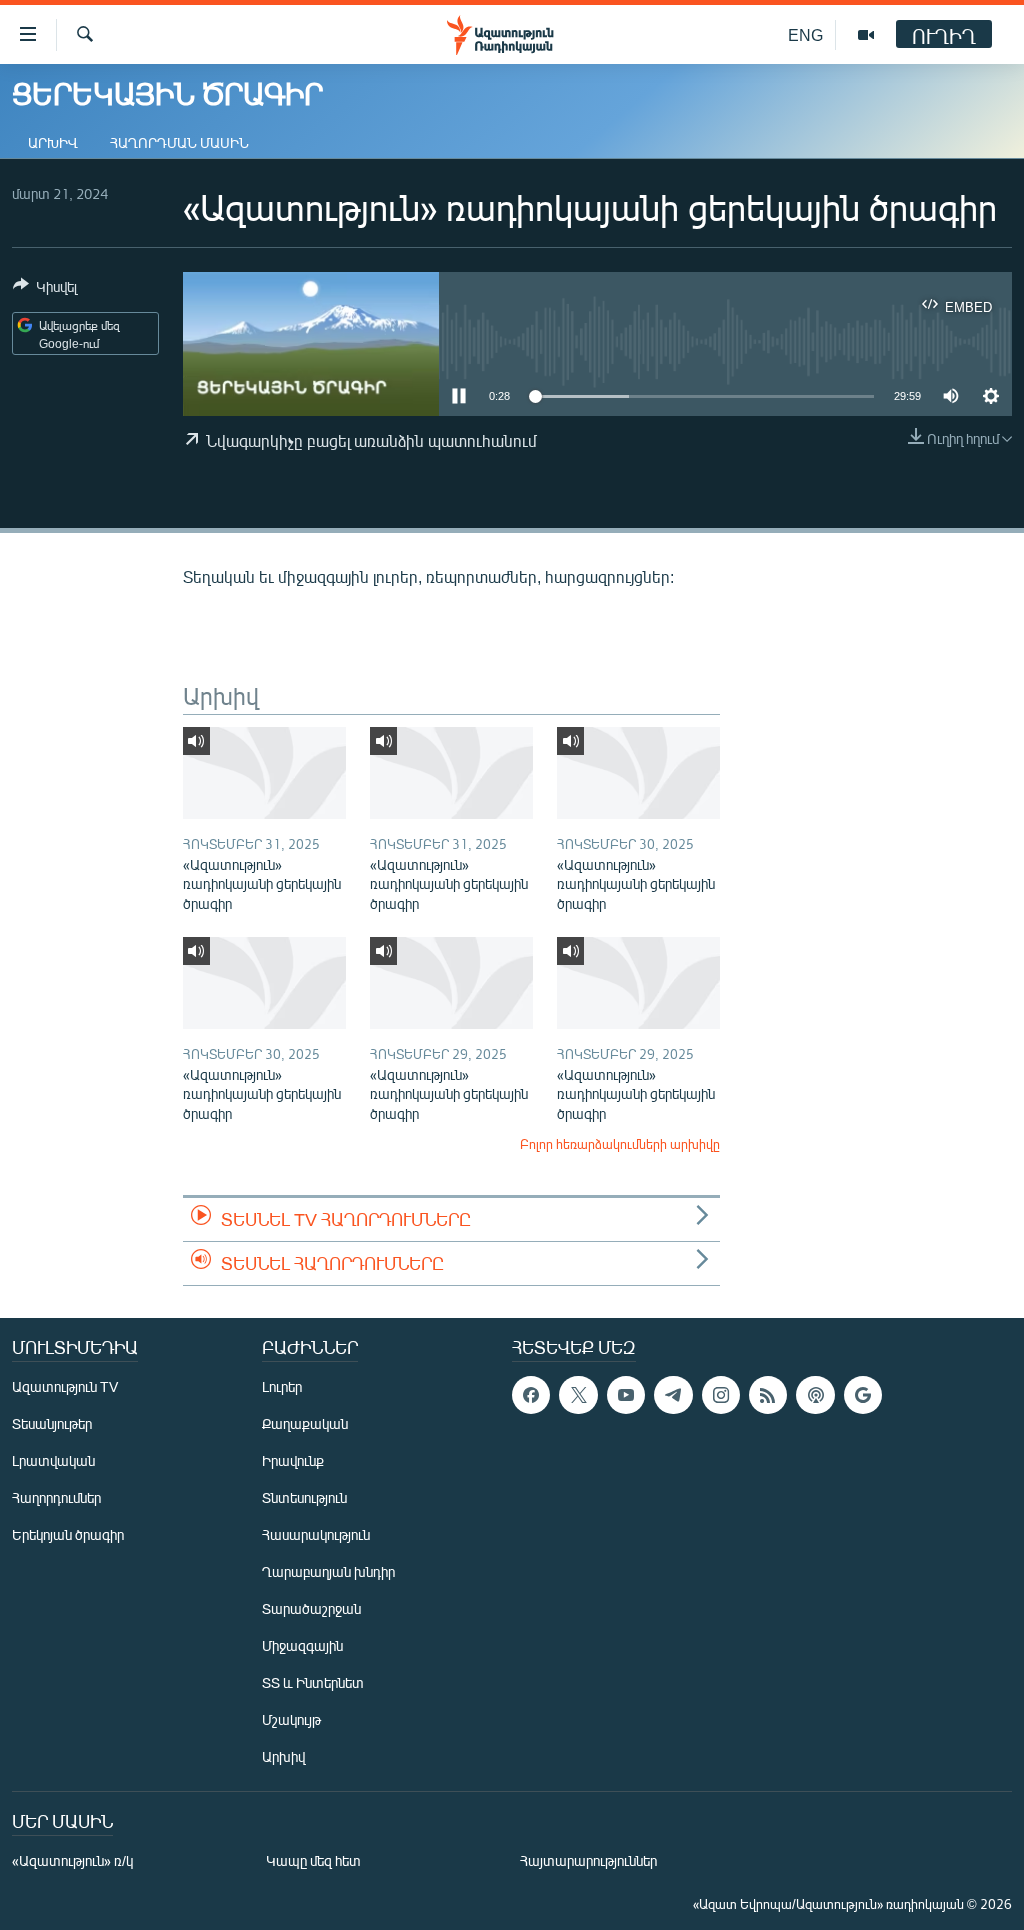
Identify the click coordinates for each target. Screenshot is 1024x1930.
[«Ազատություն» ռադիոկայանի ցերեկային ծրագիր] (264, 773)
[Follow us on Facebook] (531, 1395)
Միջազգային (302, 1645)
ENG (805, 34)
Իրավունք (293, 1460)
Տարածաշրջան (311, 1608)
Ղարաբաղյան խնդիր (328, 1571)
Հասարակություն (316, 1534)
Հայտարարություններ (588, 1860)
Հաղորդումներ (56, 1497)
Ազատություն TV (65, 1386)
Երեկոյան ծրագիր (68, 1534)
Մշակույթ (291, 1719)
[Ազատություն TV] (866, 35)
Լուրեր (282, 1386)
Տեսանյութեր (52, 1423)
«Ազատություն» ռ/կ (72, 1860)
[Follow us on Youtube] (626, 1395)
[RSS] (768, 1395)
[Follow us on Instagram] (721, 1395)
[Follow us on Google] (863, 1395)
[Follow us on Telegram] (673, 1395)
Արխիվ (53, 142)
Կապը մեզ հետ (313, 1860)
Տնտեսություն (304, 1497)
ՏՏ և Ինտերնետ (313, 1682)
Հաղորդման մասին (179, 142)
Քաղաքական (305, 1423)
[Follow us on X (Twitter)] (578, 1395)
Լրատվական (53, 1460)
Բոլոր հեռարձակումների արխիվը (620, 1144)
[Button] (45, 290)
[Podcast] (815, 1395)
